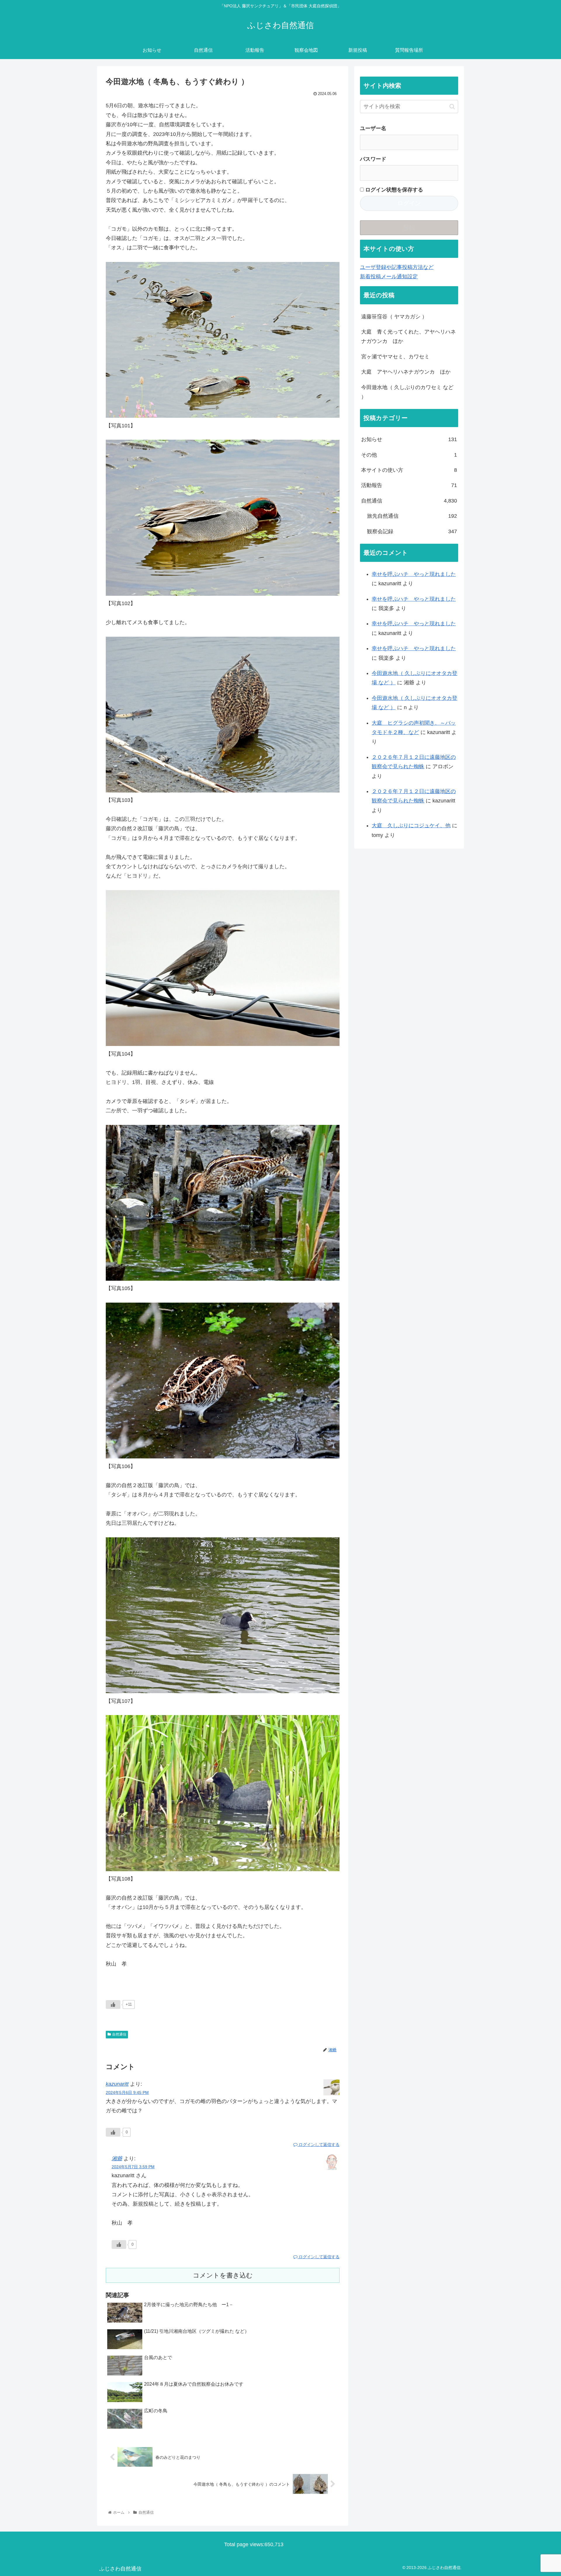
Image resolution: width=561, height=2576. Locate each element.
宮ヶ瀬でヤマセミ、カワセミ (395, 357)
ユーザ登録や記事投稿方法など (397, 267)
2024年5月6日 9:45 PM (127, 2092)
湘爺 (117, 2159)
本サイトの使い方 (409, 470)
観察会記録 (412, 531)
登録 (409, 228)
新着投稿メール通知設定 (389, 277)
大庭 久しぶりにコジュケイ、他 (411, 826)
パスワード (373, 159)
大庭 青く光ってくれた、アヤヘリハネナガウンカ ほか (408, 336)
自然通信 (119, 2034)
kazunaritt (117, 2084)
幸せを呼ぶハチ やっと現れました (414, 574)
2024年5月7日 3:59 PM (133, 2167)
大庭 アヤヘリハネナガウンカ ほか (406, 372)
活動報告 (409, 485)
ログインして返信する (318, 2145)
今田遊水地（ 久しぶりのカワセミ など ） (407, 392)
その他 (409, 455)
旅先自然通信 (412, 516)
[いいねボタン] (113, 2004)
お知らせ (409, 439)
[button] (452, 107)
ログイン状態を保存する (393, 190)
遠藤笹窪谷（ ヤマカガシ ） (394, 317)
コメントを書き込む (223, 2275)
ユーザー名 (373, 128)
